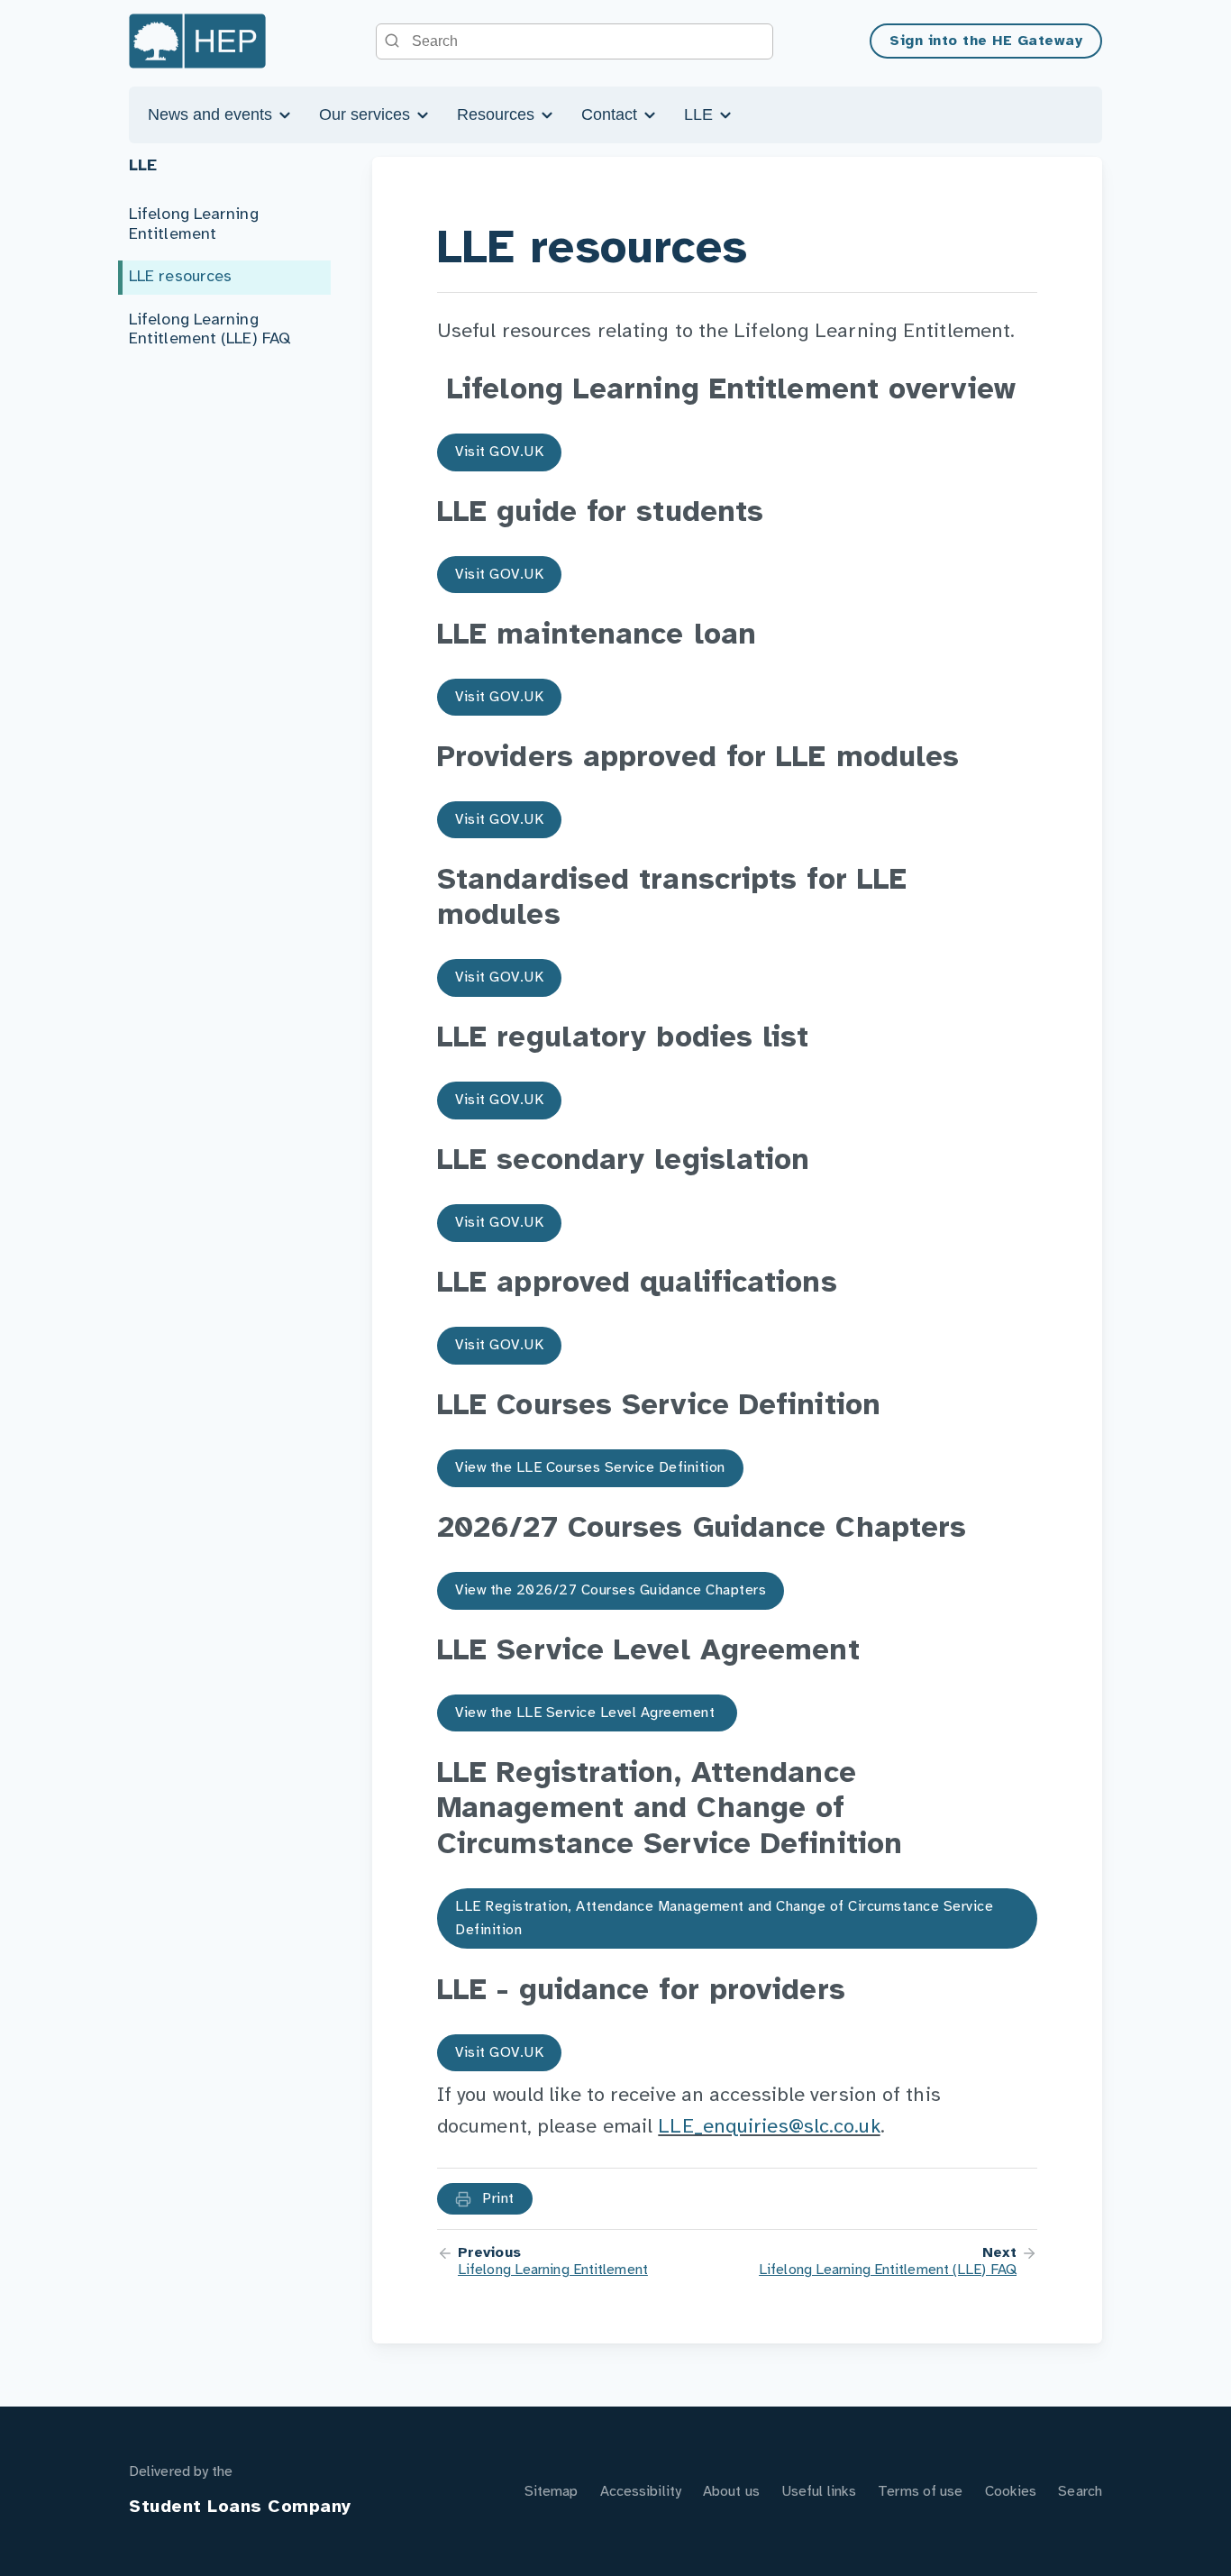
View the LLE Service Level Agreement (587, 1713)
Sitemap (552, 2492)
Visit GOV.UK (499, 452)
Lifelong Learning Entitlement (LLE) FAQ (210, 330)
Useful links (819, 2492)
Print (497, 2199)
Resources (498, 114)
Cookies (1011, 2492)
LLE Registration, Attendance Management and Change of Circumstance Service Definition (724, 1918)
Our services (367, 114)
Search (1080, 2492)
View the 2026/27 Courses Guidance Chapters (611, 1590)
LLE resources (180, 277)
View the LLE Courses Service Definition (590, 1468)
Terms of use (920, 2492)
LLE (701, 114)
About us (731, 2492)
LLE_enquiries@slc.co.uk (769, 2127)
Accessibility (641, 2492)
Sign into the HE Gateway (986, 41)
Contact (611, 114)
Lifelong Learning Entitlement (194, 225)
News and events (212, 114)
